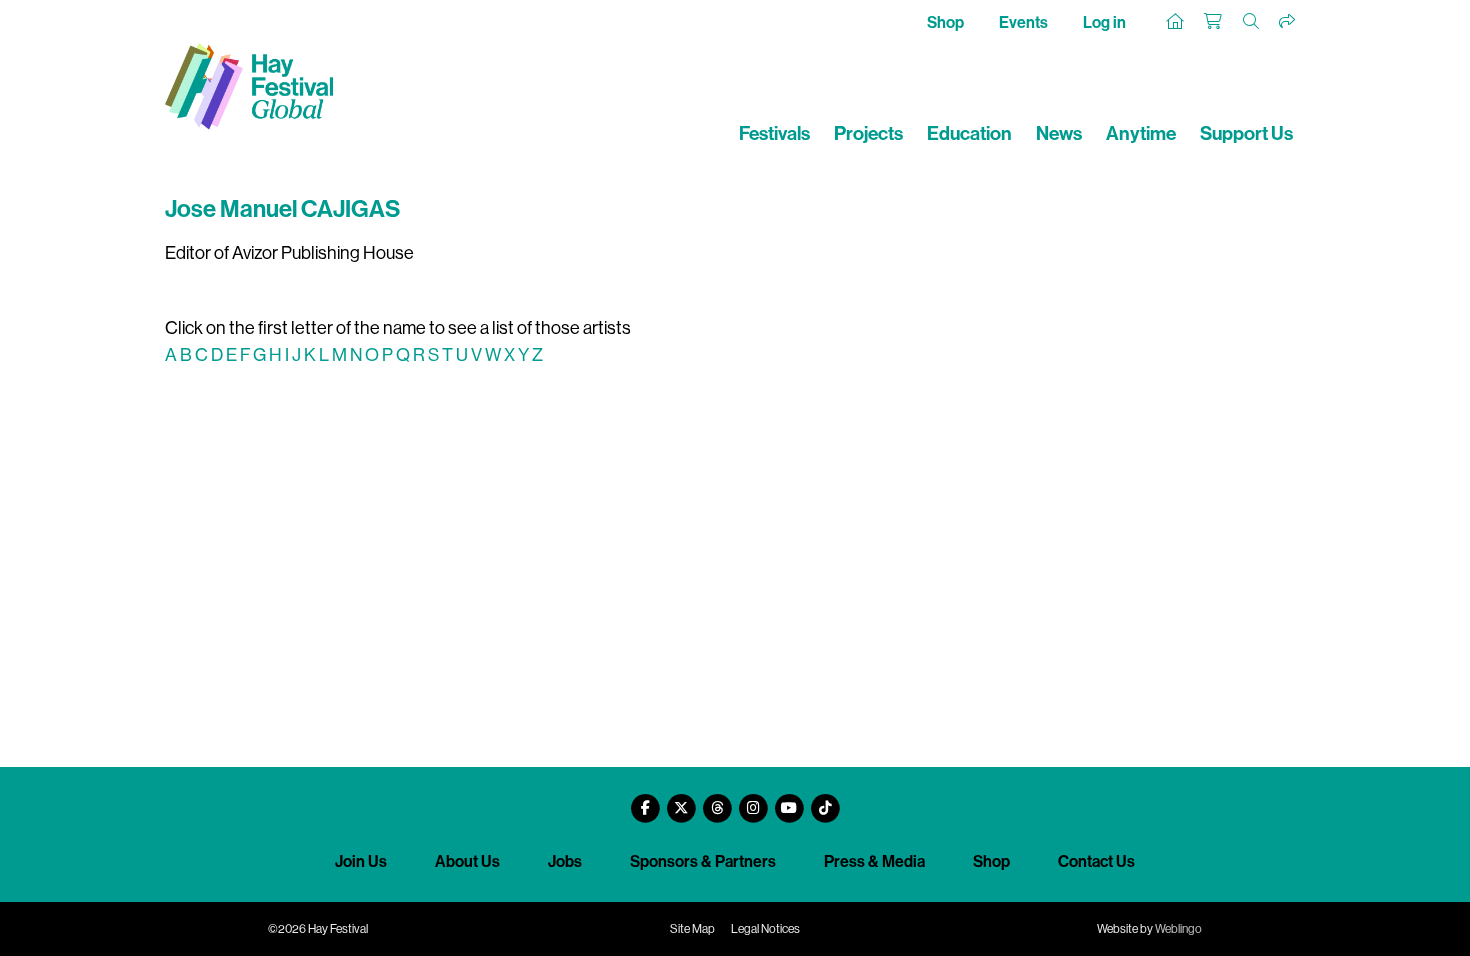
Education (969, 133)
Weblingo (1178, 929)
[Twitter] (681, 800)
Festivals (774, 133)
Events (1023, 22)
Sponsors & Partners (703, 861)
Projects (868, 133)
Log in (1104, 22)
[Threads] (717, 800)
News (1059, 133)
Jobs (565, 861)
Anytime (1141, 133)
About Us (467, 861)
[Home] (1176, 22)
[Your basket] (1214, 22)
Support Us (1246, 133)
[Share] (1288, 22)
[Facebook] (645, 800)
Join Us (361, 861)
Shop (945, 22)
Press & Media (874, 861)
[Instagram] (753, 800)
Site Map (692, 929)
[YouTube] (789, 800)
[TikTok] (825, 800)
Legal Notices (765, 929)
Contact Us (1096, 861)
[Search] (1252, 22)
